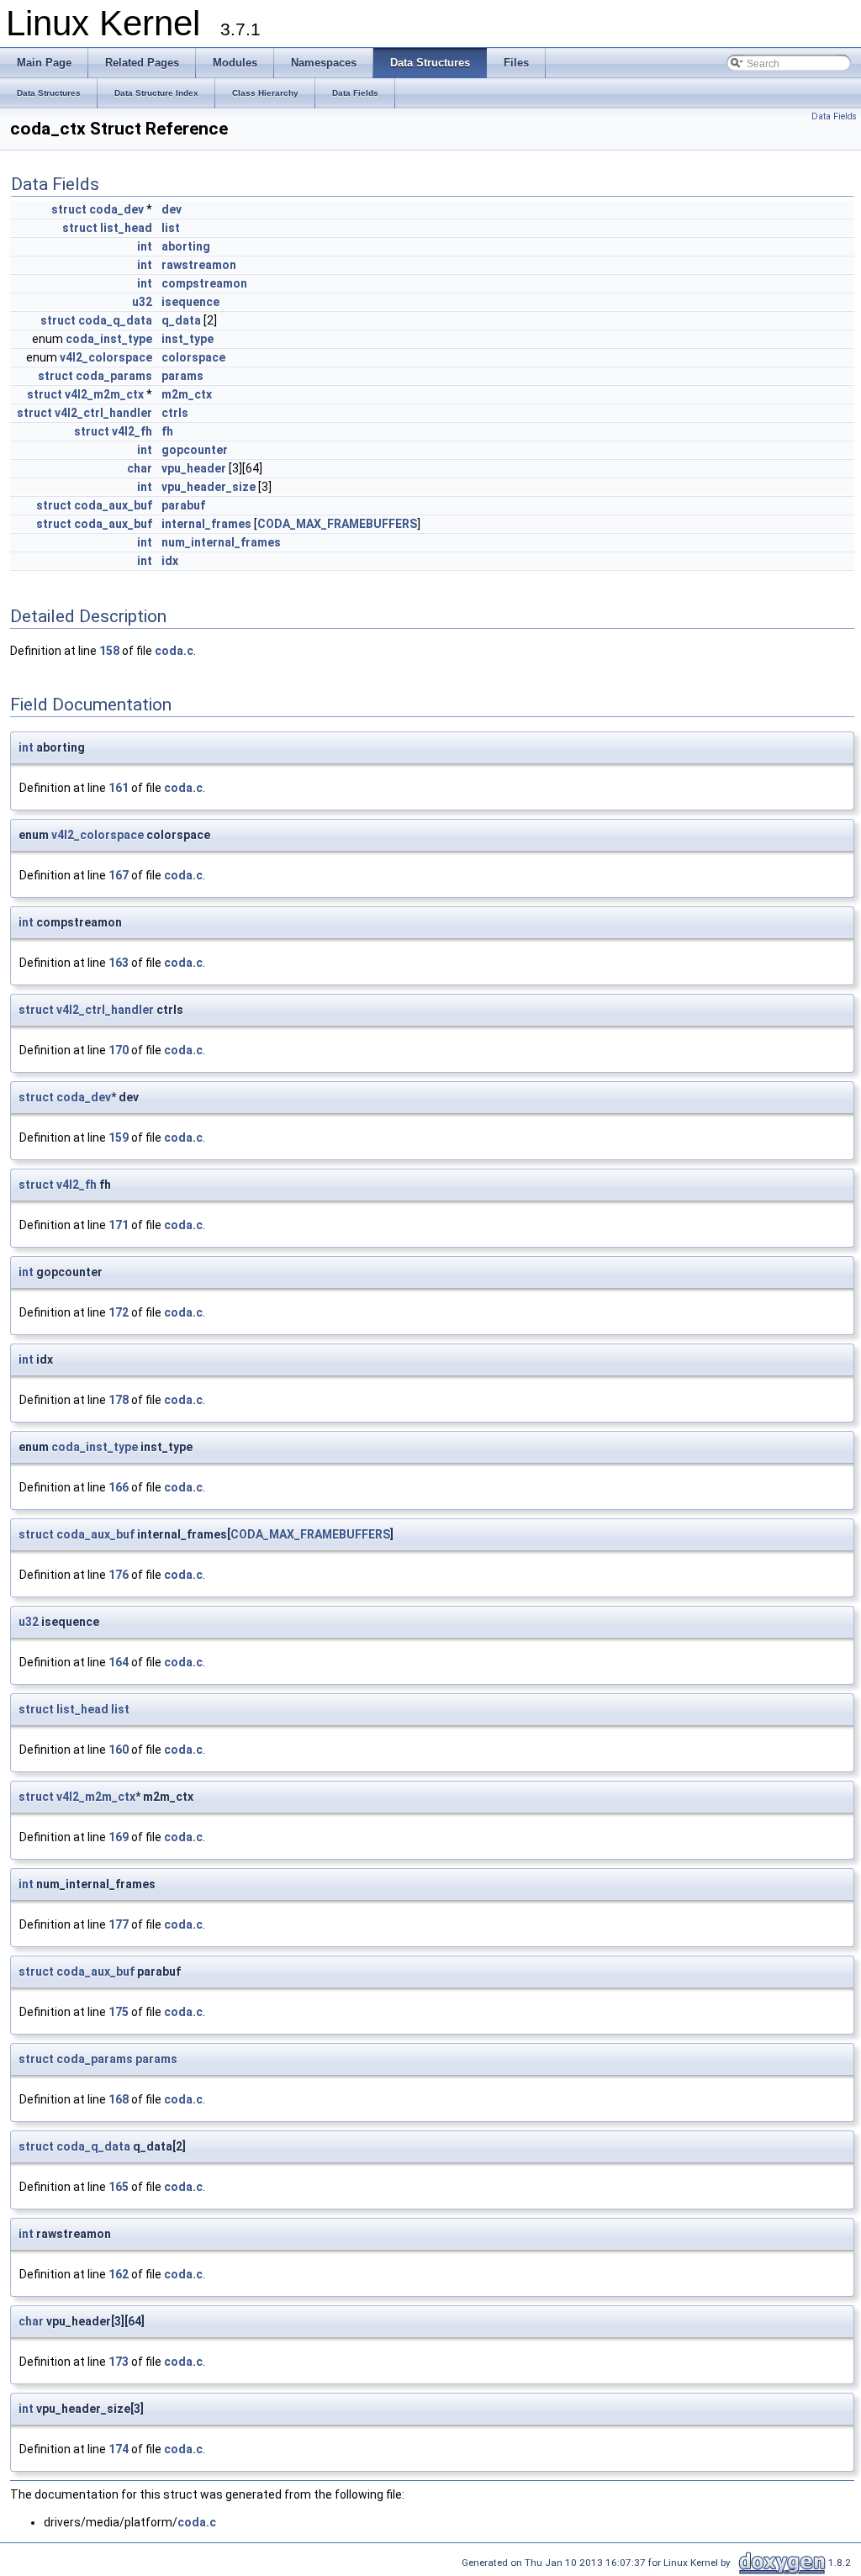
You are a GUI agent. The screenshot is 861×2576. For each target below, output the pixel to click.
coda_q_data (115, 320)
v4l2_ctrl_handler (103, 413)
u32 (142, 302)
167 (119, 875)
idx (170, 561)
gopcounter (195, 450)
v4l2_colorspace (106, 357)
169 (119, 1837)
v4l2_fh (132, 431)
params (182, 376)
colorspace (193, 357)
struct (69, 209)
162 (119, 2274)
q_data (181, 320)
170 (119, 1050)
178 (119, 1400)
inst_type (188, 339)
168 (119, 2099)
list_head (126, 228)
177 (119, 1924)
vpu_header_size (209, 487)
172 (119, 1312)
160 (119, 1750)
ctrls (175, 413)
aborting (186, 246)
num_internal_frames (221, 542)
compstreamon (204, 283)
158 (109, 651)
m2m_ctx (187, 394)
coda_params (114, 376)
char (140, 468)
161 (119, 788)
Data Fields (834, 116)
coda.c (174, 651)
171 (119, 1225)
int (145, 246)
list (171, 228)
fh (167, 431)
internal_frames (206, 524)
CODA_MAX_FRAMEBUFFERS (337, 524)
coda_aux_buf (113, 505)
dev (172, 209)
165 (119, 2187)
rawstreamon (199, 265)
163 (119, 963)
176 (119, 1575)
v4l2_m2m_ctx (104, 394)
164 (119, 1662)
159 (119, 1138)
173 (119, 2362)
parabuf (183, 505)
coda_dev (116, 209)
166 (119, 1487)
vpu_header (194, 468)
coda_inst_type (109, 339)
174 (119, 2449)
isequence (190, 302)
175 (119, 2012)
